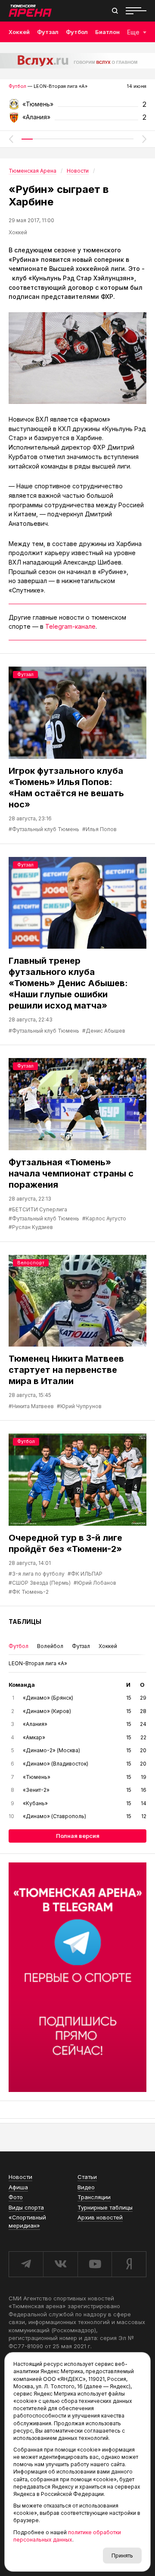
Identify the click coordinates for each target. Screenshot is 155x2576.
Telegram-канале (70, 626)
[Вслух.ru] (77, 61)
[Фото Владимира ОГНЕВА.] (77, 358)
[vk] (60, 2264)
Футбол (77, 32)
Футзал (48, 32)
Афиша (18, 2187)
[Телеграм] (77, 1977)
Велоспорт (31, 1263)
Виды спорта (26, 2207)
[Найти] (115, 11)
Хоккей (19, 32)
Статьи (87, 2177)
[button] (11, 139)
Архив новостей (100, 2217)
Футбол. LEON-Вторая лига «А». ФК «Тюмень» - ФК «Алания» (77, 107)
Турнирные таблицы (105, 2207)
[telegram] (26, 2264)
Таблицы (25, 1622)
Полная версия (78, 1836)
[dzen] (129, 2264)
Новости (20, 2177)
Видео (86, 2187)
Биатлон (107, 32)
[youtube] (95, 2264)
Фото (16, 2197)
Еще (133, 32)
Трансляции (94, 2197)
